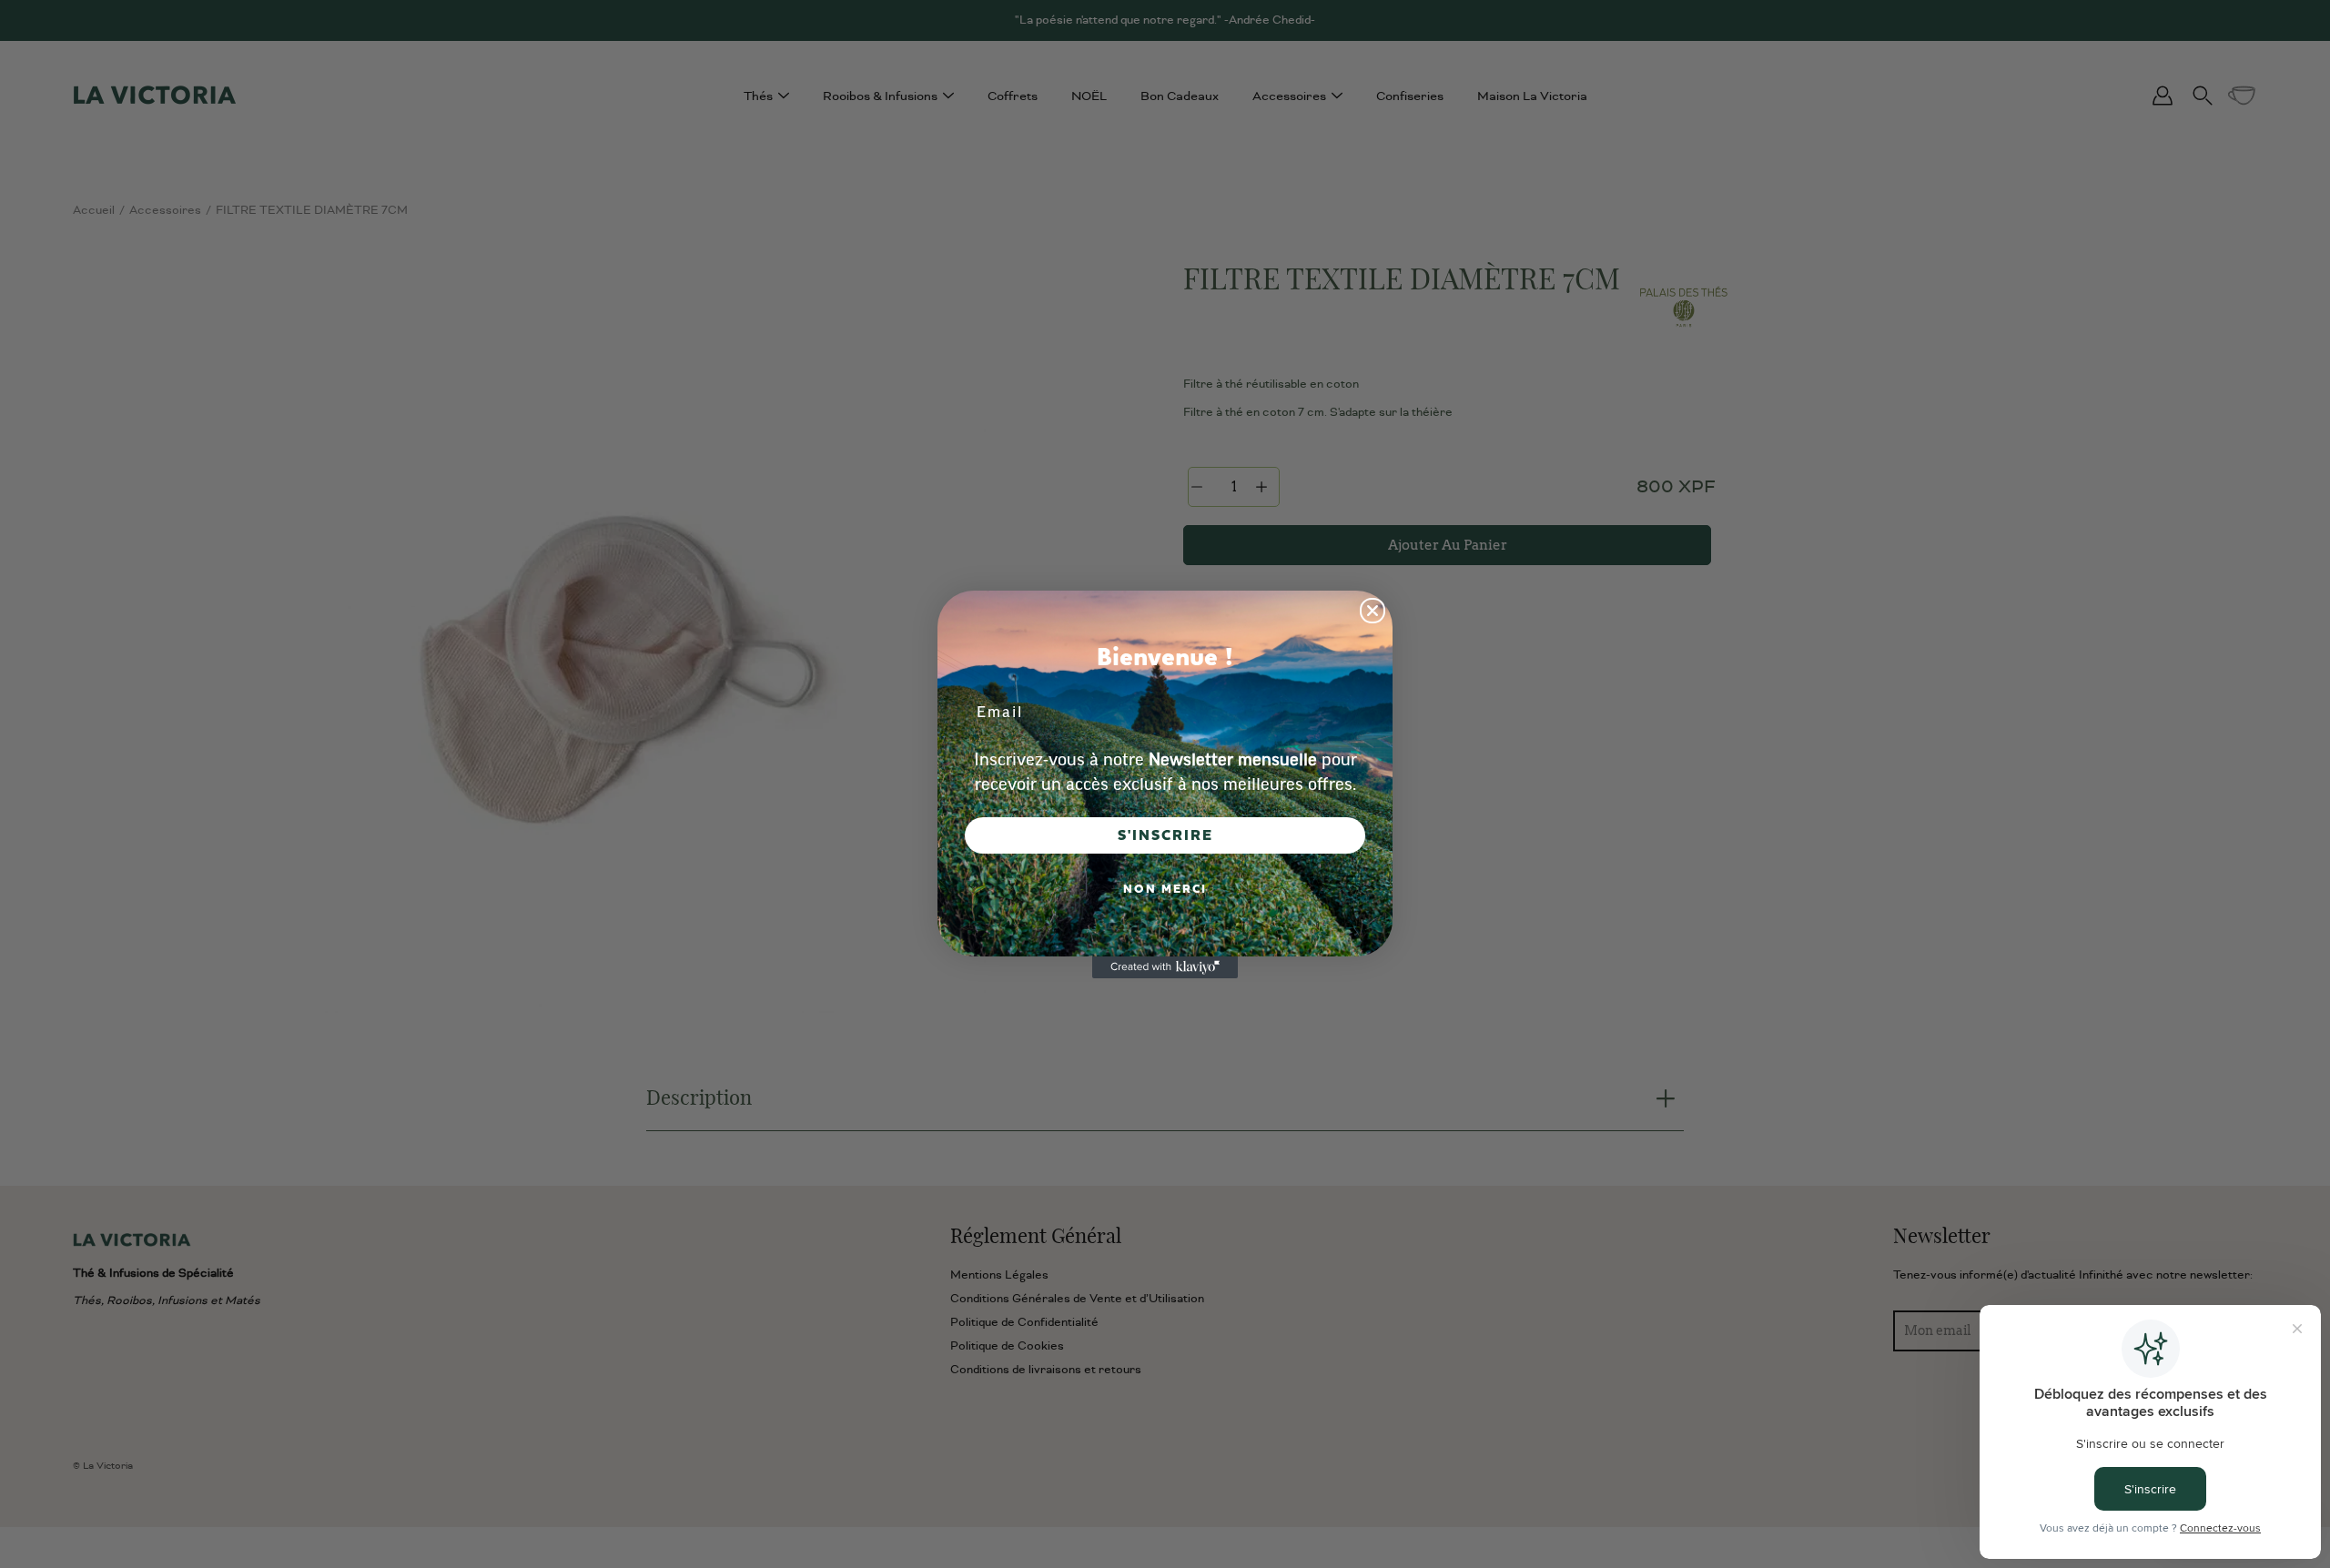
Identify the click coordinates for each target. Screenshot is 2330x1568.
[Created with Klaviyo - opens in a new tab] (1165, 967)
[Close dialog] (1373, 611)
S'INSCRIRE (1165, 835)
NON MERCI (1165, 889)
